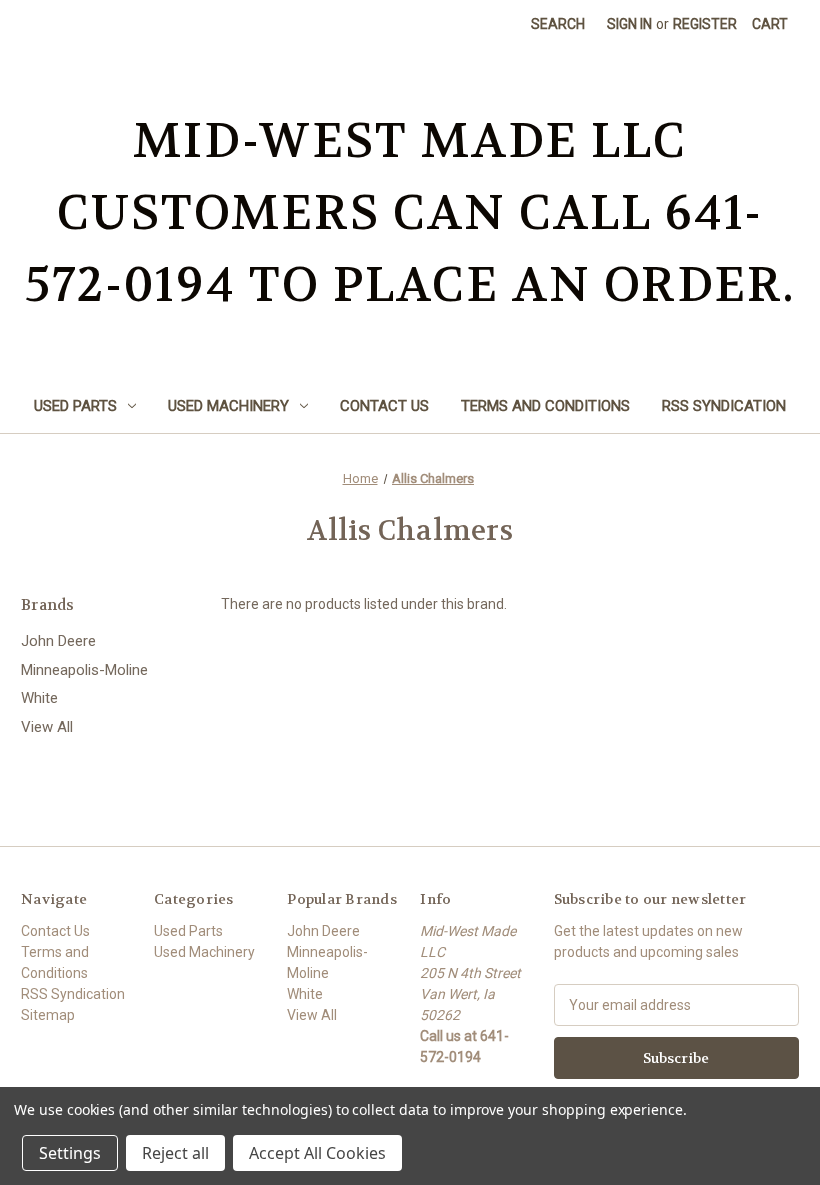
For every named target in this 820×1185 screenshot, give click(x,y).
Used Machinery (228, 406)
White (39, 698)
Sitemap (48, 1015)
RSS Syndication (724, 406)
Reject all (175, 1153)
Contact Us (384, 406)
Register (705, 24)
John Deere (58, 641)
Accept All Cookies (317, 1153)
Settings (70, 1153)
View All (47, 727)
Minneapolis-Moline (84, 670)
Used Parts (75, 406)
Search (558, 24)
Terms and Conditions (545, 406)
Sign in (629, 24)
